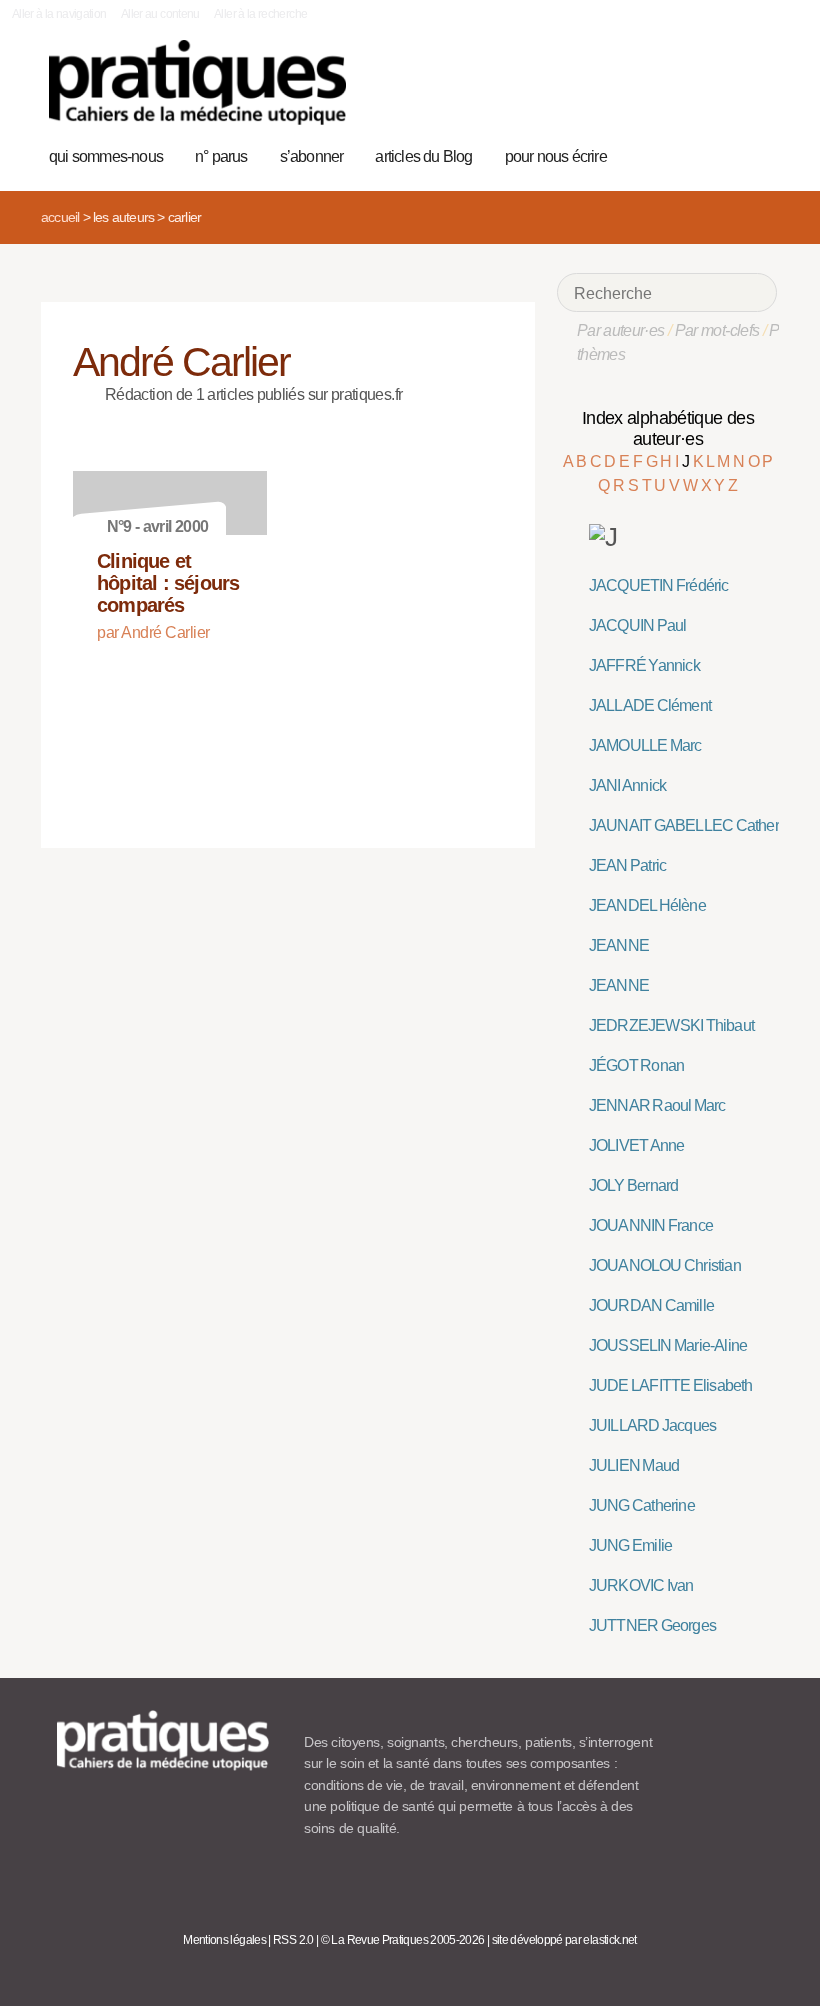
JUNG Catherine (642, 1505)
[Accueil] (197, 82)
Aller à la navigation (59, 14)
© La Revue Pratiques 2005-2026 (403, 1940)
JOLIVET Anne (637, 1145)
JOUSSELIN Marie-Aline (668, 1345)
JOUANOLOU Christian (665, 1265)
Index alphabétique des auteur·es (668, 428)
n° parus (221, 156)
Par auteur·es (621, 330)
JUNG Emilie (630, 1545)
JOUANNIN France (651, 1225)
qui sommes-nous (106, 156)
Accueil (60, 217)
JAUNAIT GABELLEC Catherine (694, 825)
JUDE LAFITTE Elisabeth (671, 1385)
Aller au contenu (160, 14)
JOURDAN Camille (651, 1305)
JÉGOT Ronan (636, 1065)
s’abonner (312, 156)
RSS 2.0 (293, 1940)
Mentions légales (224, 1940)
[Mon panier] (691, 154)
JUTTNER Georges (652, 1625)
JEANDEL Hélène (647, 905)
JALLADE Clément (650, 705)
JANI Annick (627, 785)
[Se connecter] (754, 154)
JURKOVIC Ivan (641, 1585)
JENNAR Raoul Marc (657, 1105)
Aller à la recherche (260, 14)
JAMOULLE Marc (645, 745)
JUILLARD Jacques (652, 1425)
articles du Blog (423, 156)
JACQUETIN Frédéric (659, 585)
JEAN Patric (627, 865)
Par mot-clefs (717, 330)
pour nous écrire (556, 156)
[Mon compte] (722, 154)
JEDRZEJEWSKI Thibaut (671, 1025)
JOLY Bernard (634, 1185)
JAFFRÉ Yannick (644, 665)
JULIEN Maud (634, 1465)
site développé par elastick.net (564, 1940)
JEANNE (619, 945)
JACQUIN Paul (638, 625)
